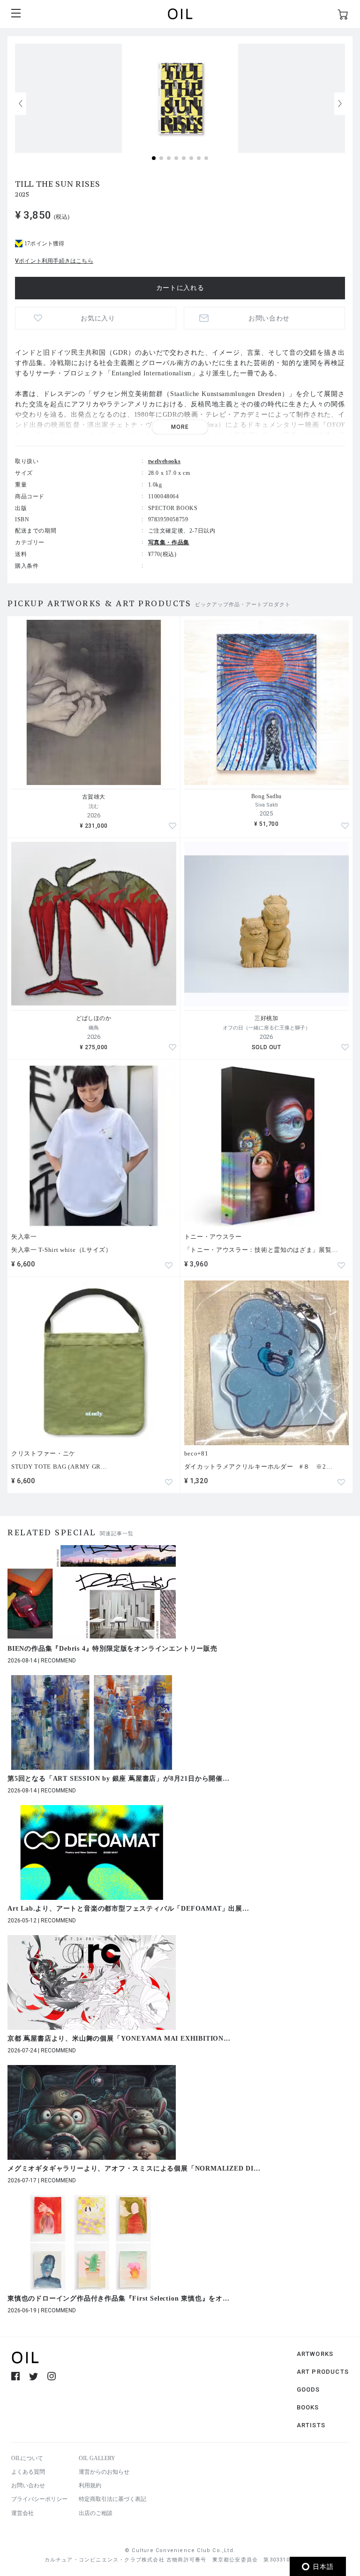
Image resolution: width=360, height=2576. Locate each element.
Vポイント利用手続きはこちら (54, 261)
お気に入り (98, 318)
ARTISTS (311, 2425)
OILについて (27, 2458)
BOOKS (308, 2407)
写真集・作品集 (169, 542)
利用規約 (90, 2485)
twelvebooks (165, 461)
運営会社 (22, 2513)
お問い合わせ (28, 2485)
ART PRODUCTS (323, 2372)
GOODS (308, 2389)
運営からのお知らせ (104, 2472)
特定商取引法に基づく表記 (112, 2499)
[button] (340, 104)
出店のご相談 (96, 2513)
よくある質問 (28, 2472)
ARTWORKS (315, 2354)
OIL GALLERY (97, 2458)
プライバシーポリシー (39, 2499)
